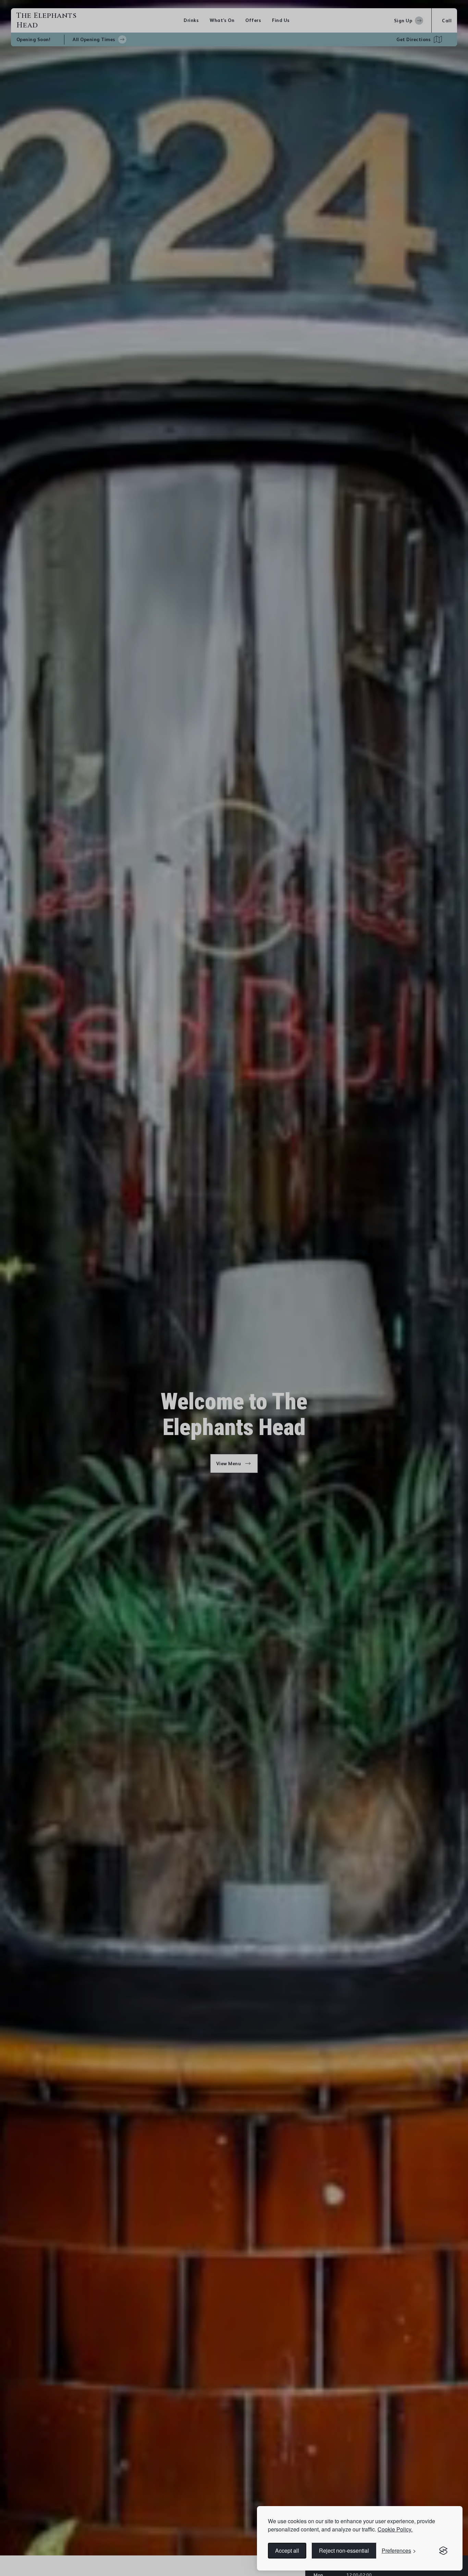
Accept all (287, 2550)
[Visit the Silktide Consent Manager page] (443, 2551)
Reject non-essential (344, 2550)
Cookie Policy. (395, 2529)
